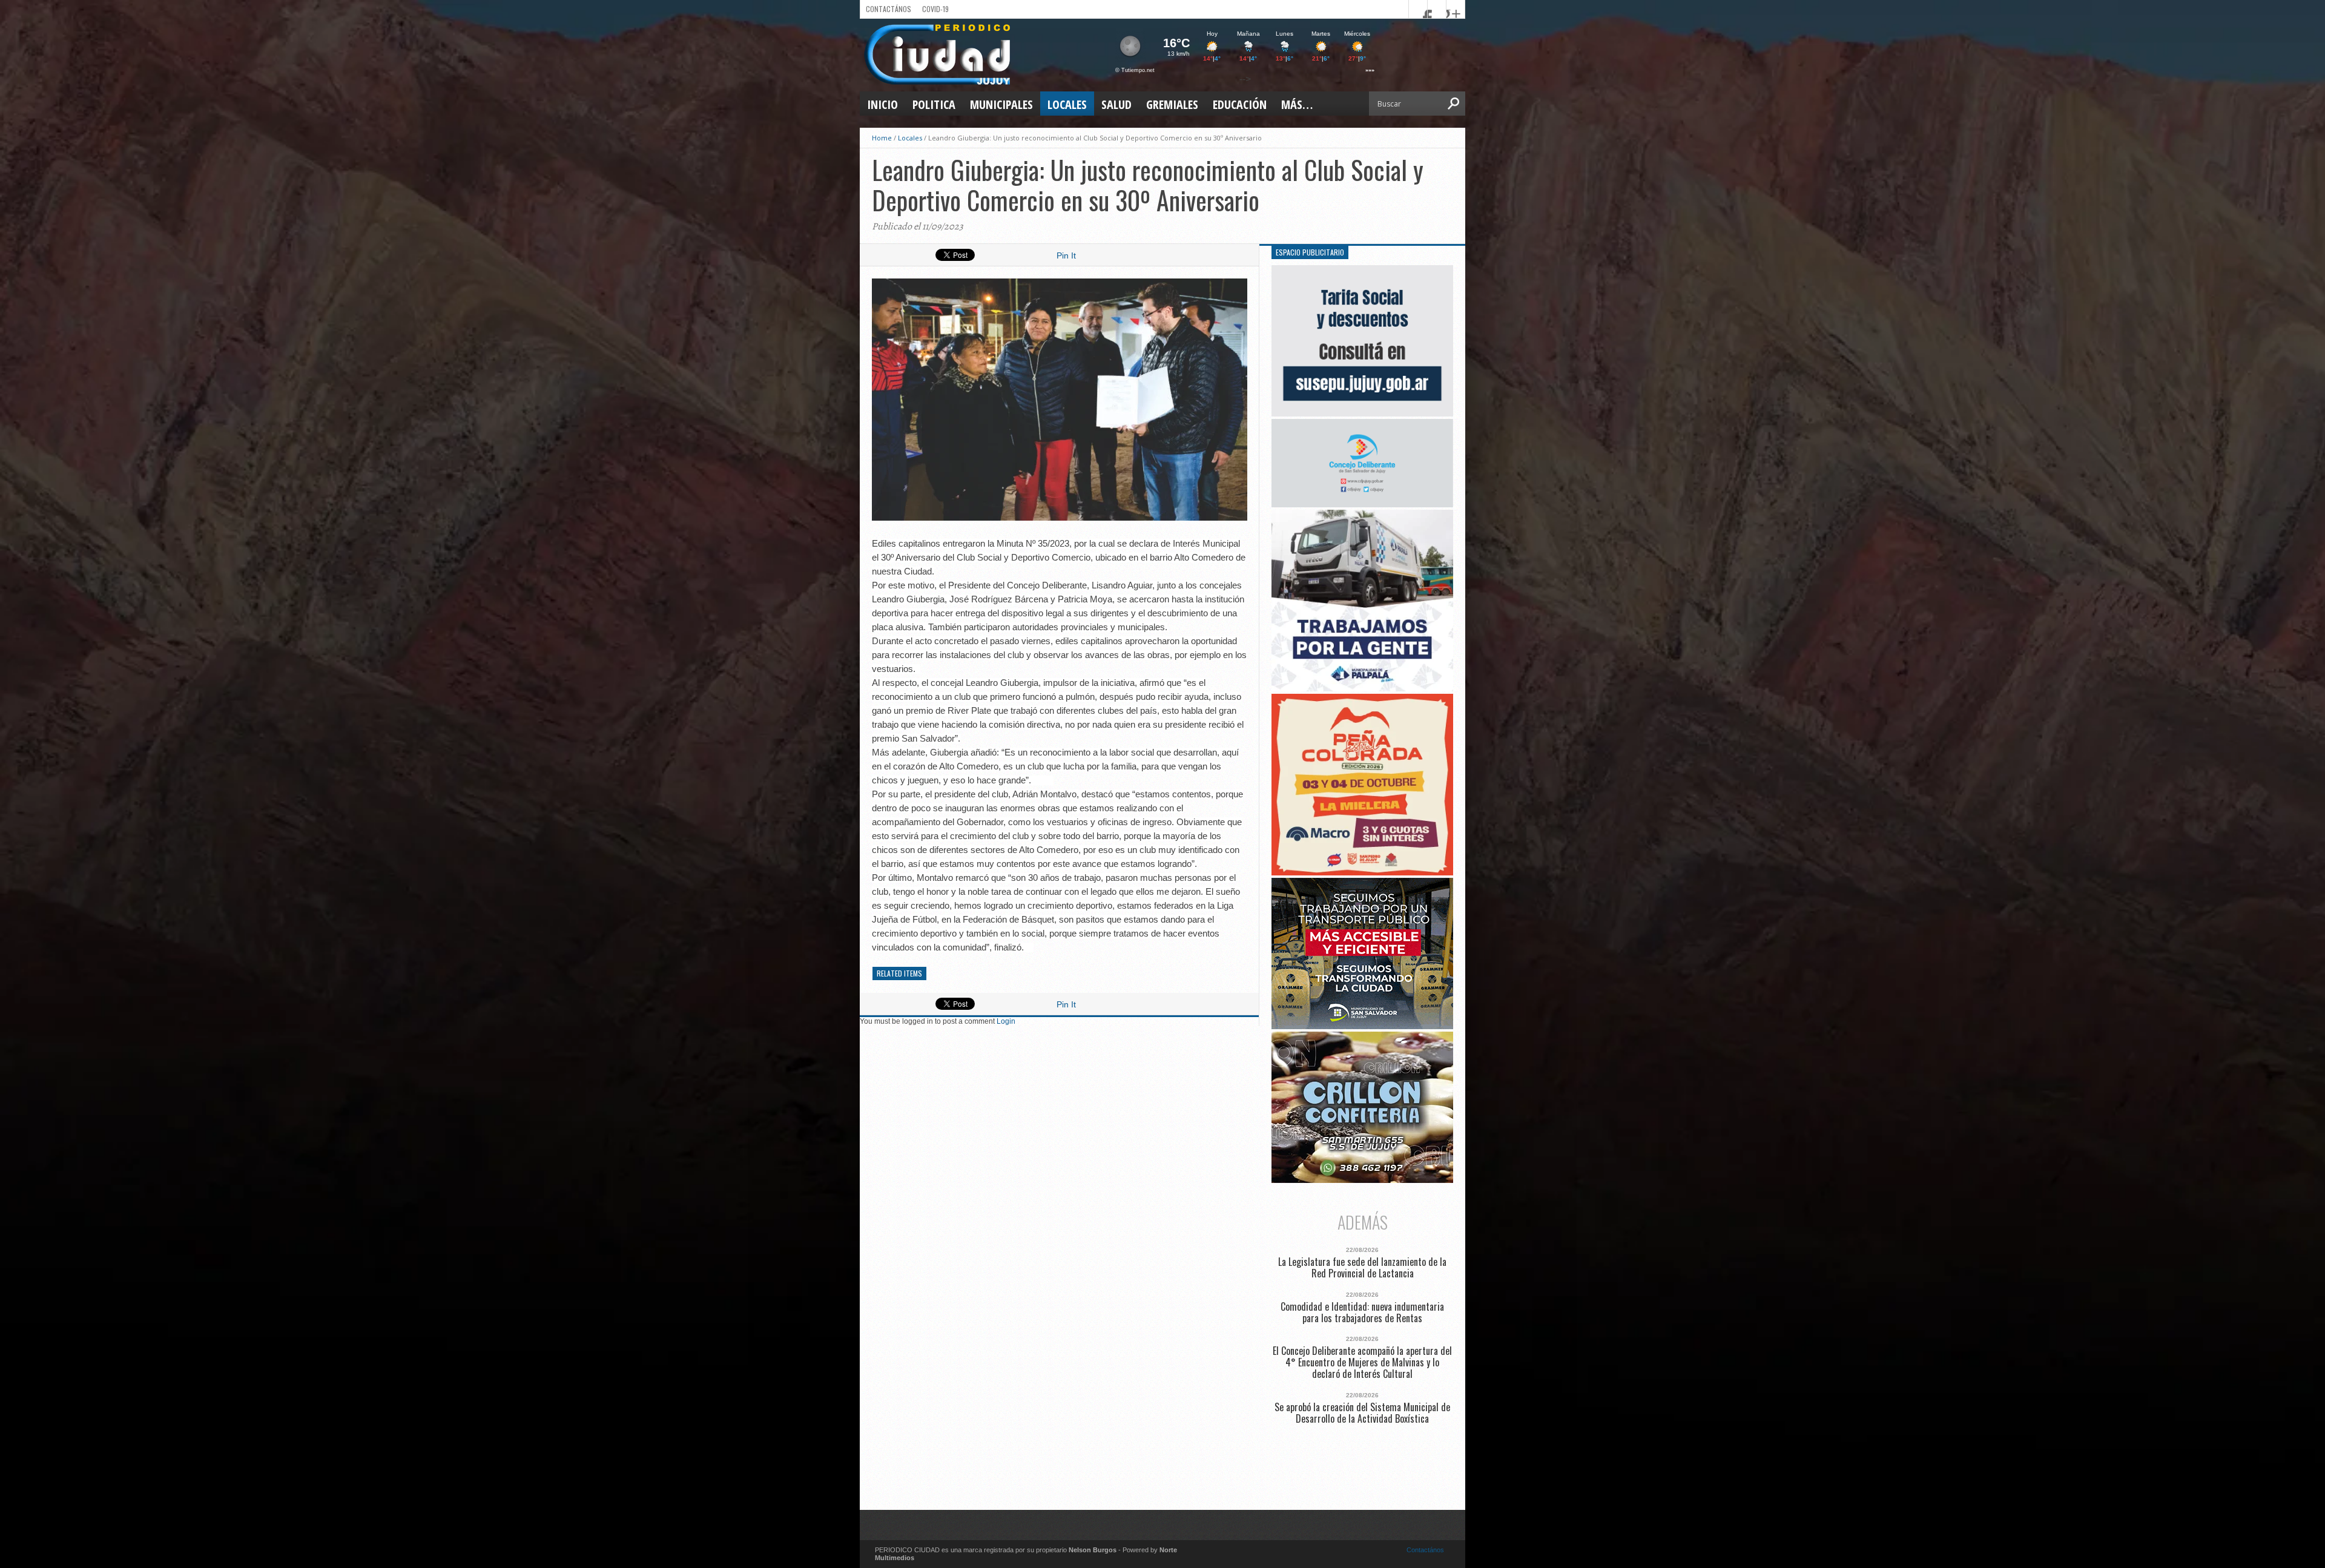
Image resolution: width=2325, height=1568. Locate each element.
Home (882, 138)
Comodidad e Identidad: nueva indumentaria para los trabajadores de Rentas (1362, 1313)
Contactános (1425, 1550)
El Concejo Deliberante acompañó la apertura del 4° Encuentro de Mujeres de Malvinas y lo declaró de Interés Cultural (1362, 1363)
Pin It (1066, 255)
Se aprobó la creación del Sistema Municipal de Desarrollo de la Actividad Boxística (1362, 1413)
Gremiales (1172, 104)
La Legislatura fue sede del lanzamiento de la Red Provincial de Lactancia (1362, 1268)
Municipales (1001, 104)
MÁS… (1297, 104)
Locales (1067, 104)
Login (1006, 1021)
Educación (1240, 104)
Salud (1116, 104)
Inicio (882, 104)
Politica (934, 104)
